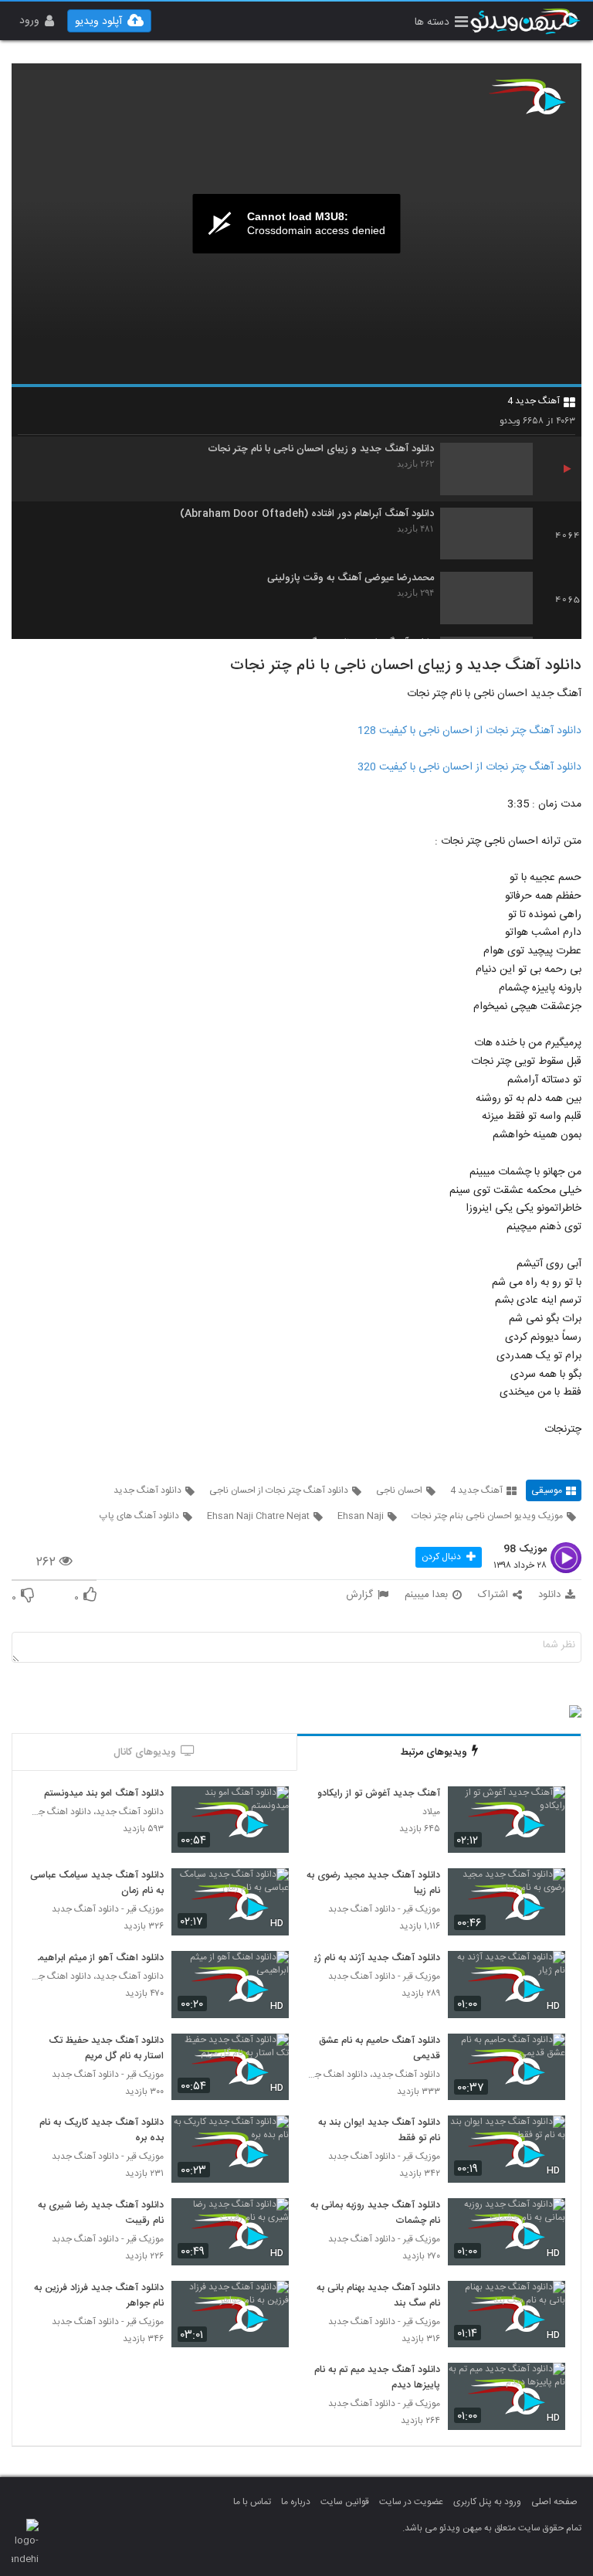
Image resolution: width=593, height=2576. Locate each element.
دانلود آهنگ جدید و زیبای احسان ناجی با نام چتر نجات (321, 449)
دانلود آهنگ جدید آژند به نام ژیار (374, 1959)
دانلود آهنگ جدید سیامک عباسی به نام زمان (97, 1884)
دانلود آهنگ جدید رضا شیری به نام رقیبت (101, 2214)
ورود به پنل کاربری (487, 2502)
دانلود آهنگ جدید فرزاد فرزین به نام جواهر (99, 2296)
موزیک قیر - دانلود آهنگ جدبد (384, 1910)
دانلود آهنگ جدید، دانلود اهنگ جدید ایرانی (96, 1812)
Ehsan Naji (361, 1516)
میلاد (431, 1812)
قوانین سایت (345, 2502)
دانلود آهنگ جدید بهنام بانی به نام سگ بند (378, 2296)
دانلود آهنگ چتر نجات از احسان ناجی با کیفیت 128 (469, 731)
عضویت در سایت (411, 2502)
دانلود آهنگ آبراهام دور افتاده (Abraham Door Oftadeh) (307, 514)
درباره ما (296, 2502)
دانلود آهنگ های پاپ (139, 1516)
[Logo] (527, 97)
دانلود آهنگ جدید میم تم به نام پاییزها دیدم (377, 2378)
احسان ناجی (399, 1490)
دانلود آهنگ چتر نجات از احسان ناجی (279, 1490)
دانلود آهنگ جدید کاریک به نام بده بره (102, 2131)
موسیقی (547, 1490)
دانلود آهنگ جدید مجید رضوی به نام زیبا (373, 1884)
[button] (441, 24)
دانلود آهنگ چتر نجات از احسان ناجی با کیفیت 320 (469, 767)
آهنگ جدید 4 (534, 401)
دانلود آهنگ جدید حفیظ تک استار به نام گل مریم (106, 2049)
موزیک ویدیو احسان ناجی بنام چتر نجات (487, 1516)
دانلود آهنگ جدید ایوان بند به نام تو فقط (379, 2131)
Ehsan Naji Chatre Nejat (258, 1516)
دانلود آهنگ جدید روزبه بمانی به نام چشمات (375, 2214)
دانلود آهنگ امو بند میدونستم (104, 1794)
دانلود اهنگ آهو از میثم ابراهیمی (97, 1959)
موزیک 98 (525, 1550)
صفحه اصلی (554, 2502)
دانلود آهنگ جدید (147, 1490)
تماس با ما (252, 2502)
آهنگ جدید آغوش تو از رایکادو (379, 1794)
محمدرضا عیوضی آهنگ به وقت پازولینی (351, 578)
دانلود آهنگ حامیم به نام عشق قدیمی (380, 2049)
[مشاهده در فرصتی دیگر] (546, 1807)
